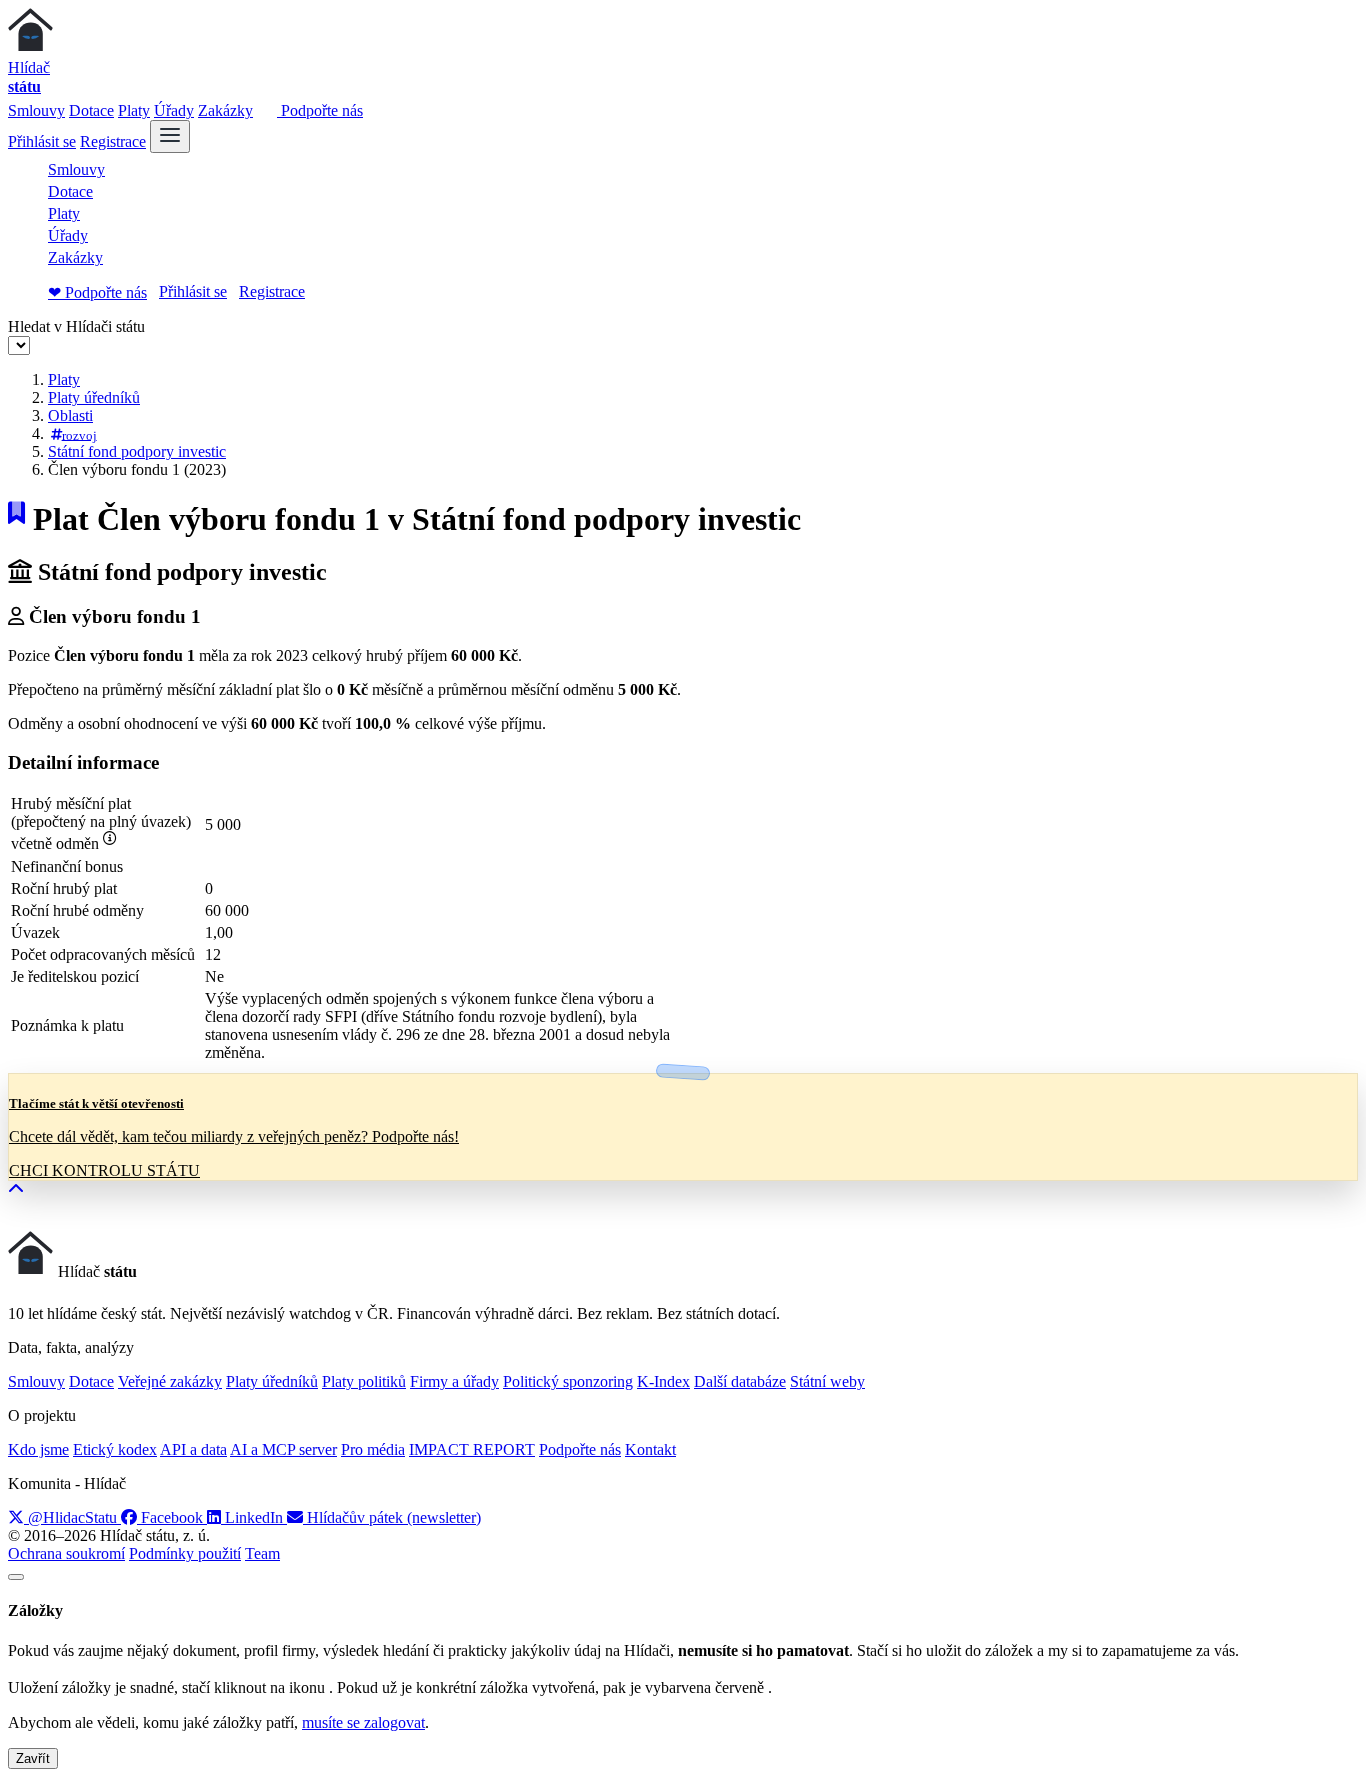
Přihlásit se (42, 141)
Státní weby (827, 1381)
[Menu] (170, 136)
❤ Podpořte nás (97, 292)
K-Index (663, 1381)
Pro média (373, 1449)
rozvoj (79, 434)
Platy (134, 110)
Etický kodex (115, 1449)
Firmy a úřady (454, 1381)
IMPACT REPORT (472, 1449)
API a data (193, 1449)
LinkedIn (254, 1517)
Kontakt (650, 1449)
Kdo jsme (38, 1449)
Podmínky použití (185, 1553)
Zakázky (225, 110)
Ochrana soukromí (66, 1553)
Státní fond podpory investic (137, 451)
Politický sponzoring (568, 1381)
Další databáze (740, 1381)
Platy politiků (364, 1381)
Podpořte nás (320, 110)
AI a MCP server (283, 1449)
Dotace (91, 110)
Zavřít (33, 1758)
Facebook (172, 1517)
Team (262, 1553)
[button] (16, 1189)
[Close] (16, 1577)
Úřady (174, 110)
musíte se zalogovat (363, 1722)
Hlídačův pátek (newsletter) (392, 1517)
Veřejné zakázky (170, 1381)
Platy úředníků (94, 397)
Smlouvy (36, 110)
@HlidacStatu (72, 1517)
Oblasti (70, 415)
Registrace (113, 141)
